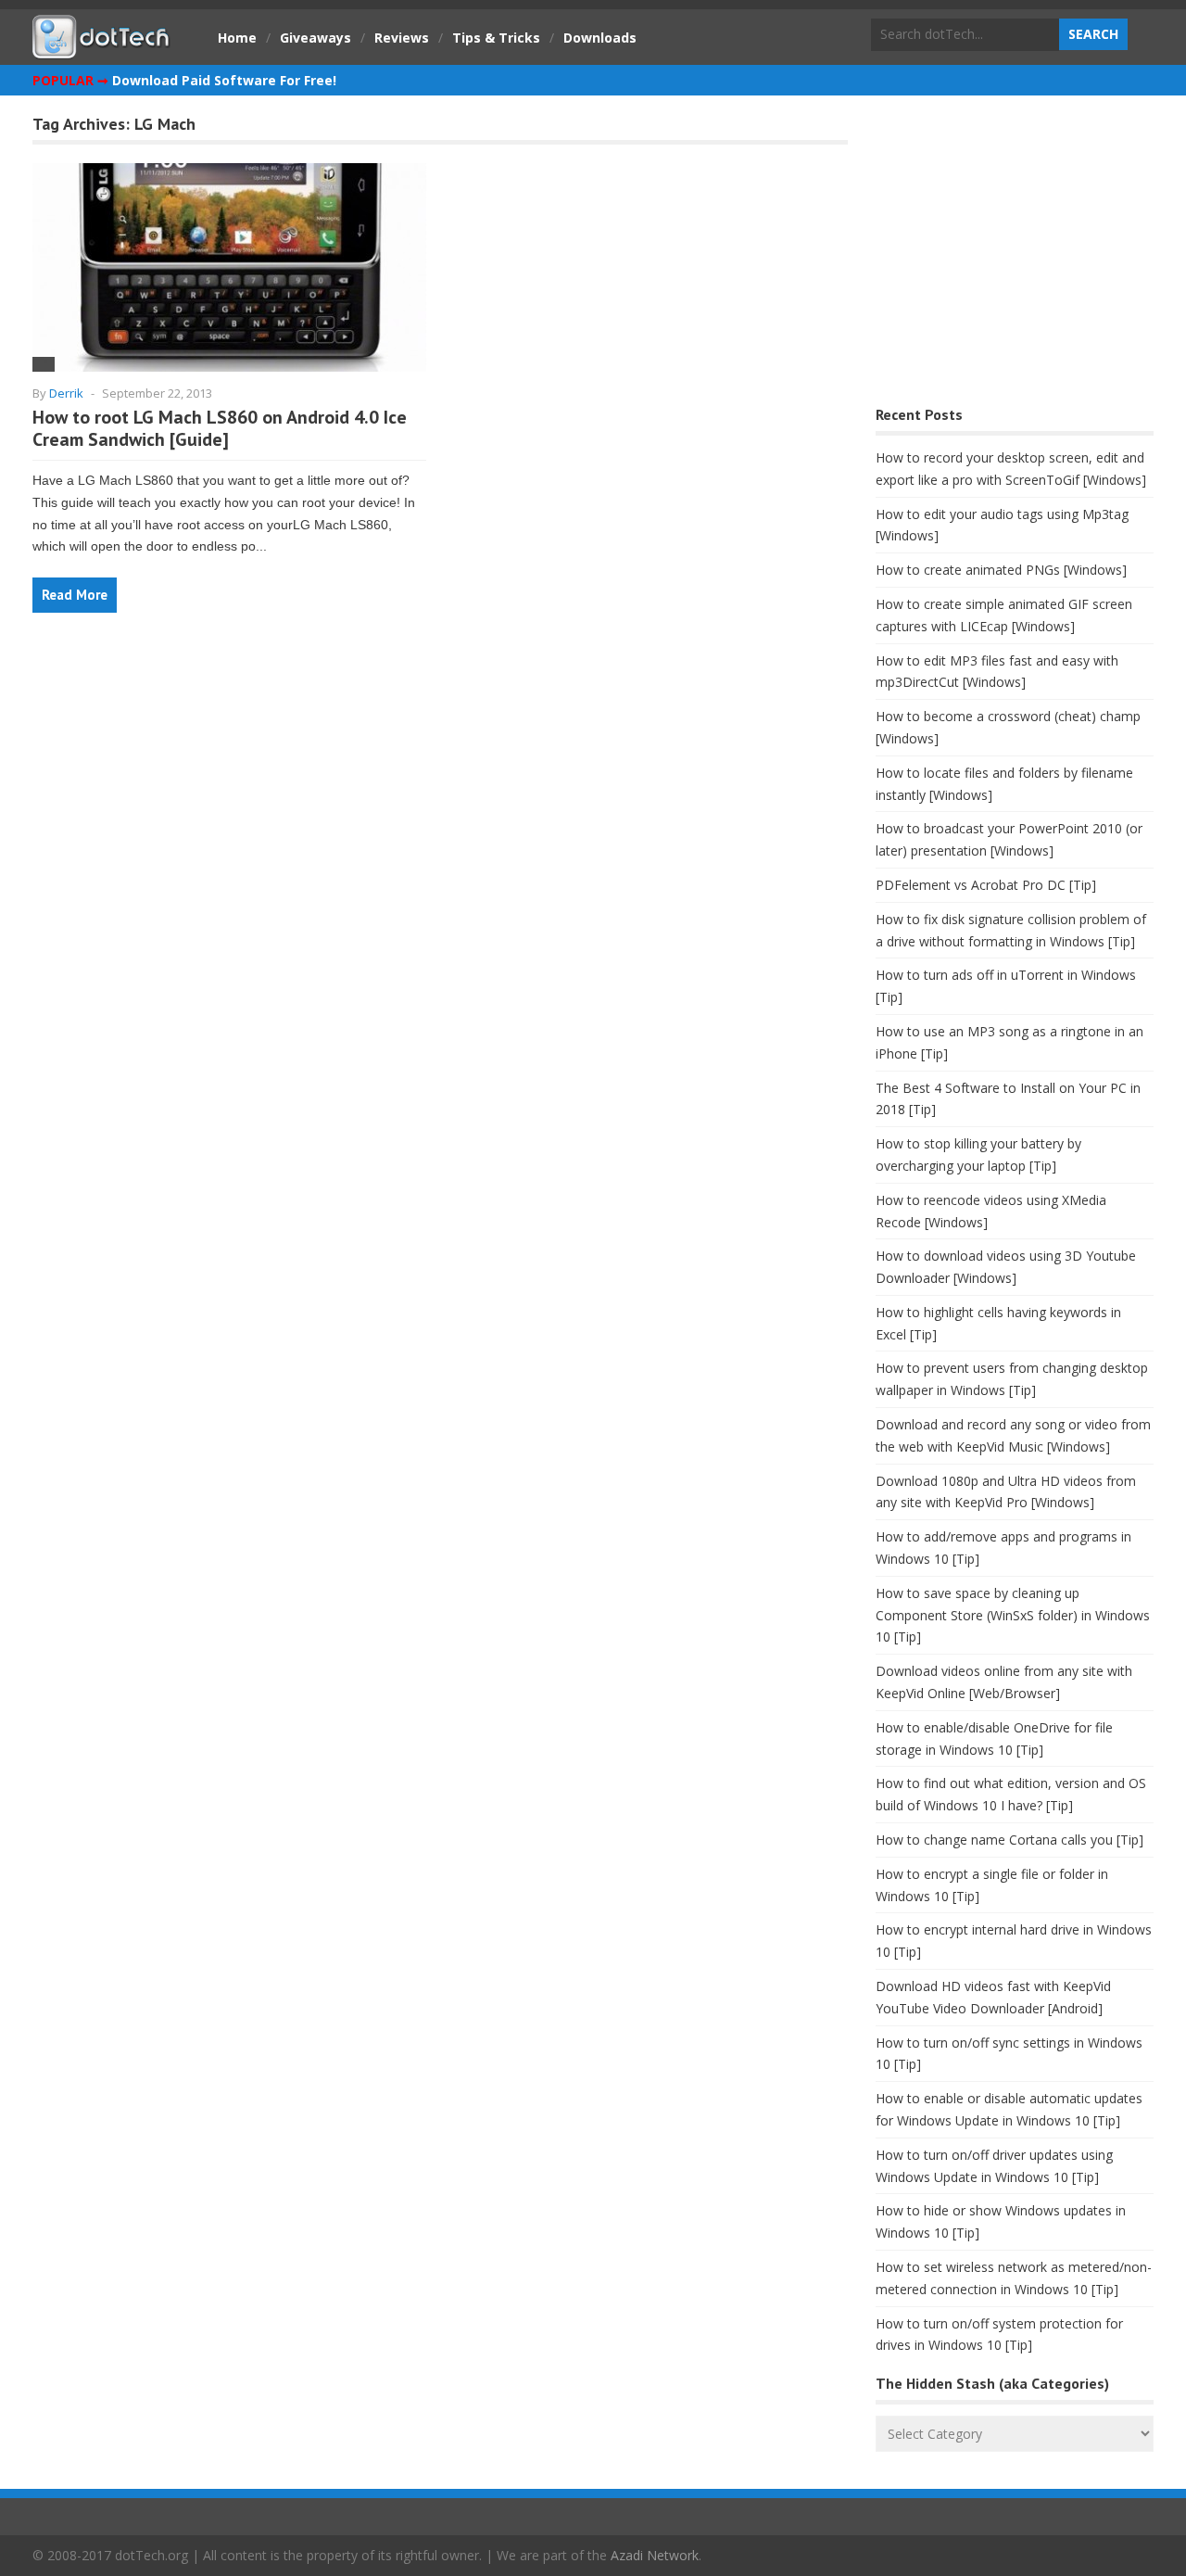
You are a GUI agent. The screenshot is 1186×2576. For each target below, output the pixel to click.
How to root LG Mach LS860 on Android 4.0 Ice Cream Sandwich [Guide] (220, 428)
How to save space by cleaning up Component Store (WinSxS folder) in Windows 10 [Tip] (1013, 1615)
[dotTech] (102, 49)
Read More (75, 595)
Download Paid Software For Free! (224, 80)
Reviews (402, 38)
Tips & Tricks (496, 38)
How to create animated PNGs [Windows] (1001, 570)
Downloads (600, 38)
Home (237, 38)
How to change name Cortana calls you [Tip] (1009, 1840)
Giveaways (315, 38)
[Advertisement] (1015, 255)
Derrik (66, 393)
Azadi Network (655, 2555)
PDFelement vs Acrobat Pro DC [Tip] (986, 885)
